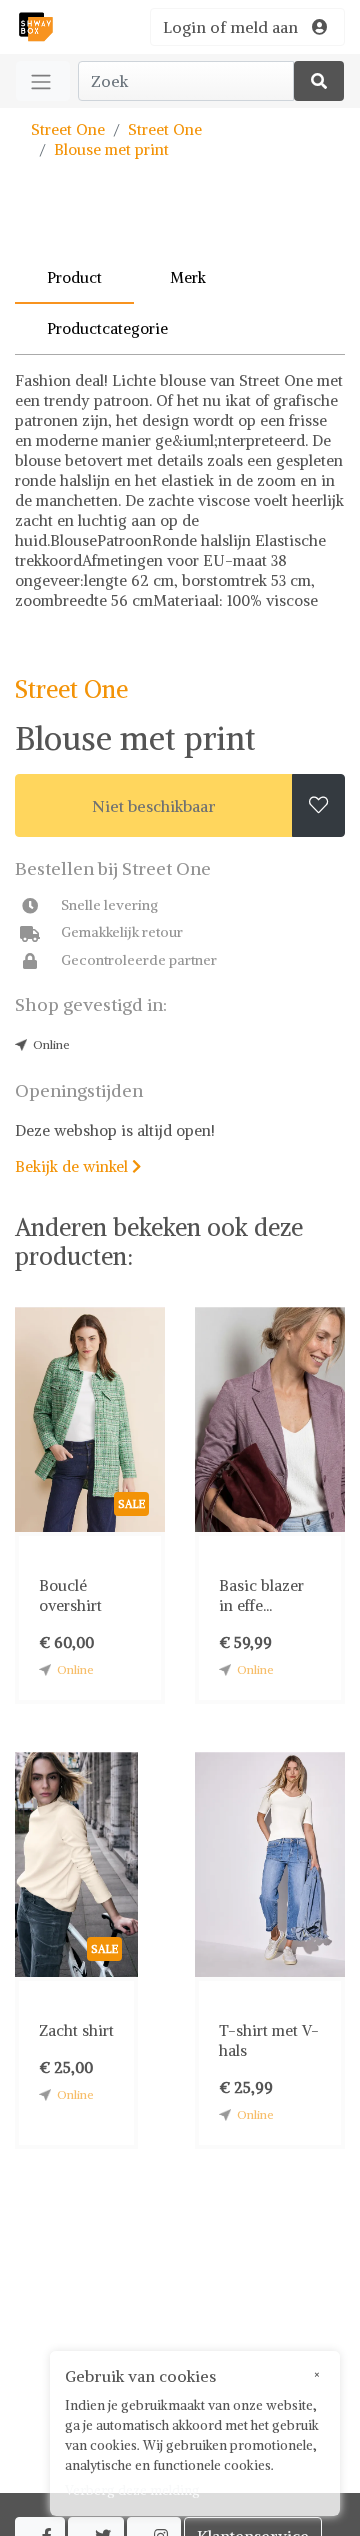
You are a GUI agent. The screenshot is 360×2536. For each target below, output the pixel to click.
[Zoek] (319, 81)
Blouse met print (111, 149)
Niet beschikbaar (154, 806)
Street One (68, 129)
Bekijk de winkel (78, 1166)
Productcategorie (107, 328)
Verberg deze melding (132, 2490)
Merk (188, 277)
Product (74, 277)
